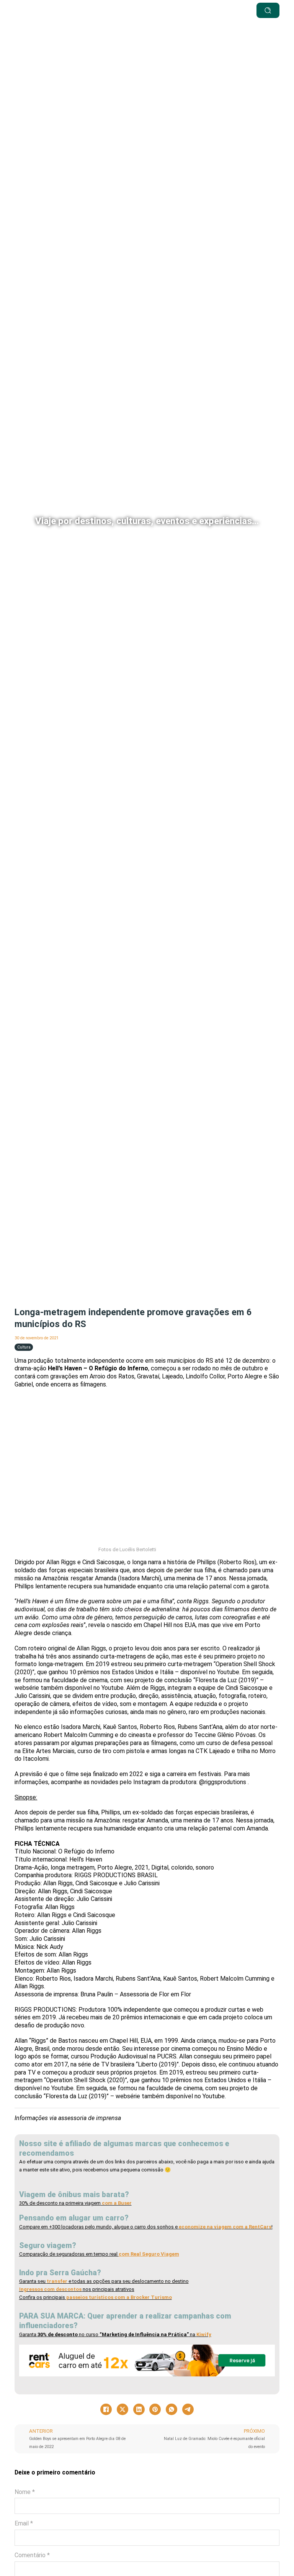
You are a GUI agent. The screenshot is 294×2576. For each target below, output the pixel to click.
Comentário (32, 2555)
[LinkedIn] (139, 2409)
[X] (122, 2409)
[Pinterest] (155, 2409)
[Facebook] (106, 2409)
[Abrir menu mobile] (172, 10)
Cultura (24, 1347)
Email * (24, 2523)
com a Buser (116, 2203)
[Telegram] (188, 2409)
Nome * (25, 2492)
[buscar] (268, 10)
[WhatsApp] (171, 2409)
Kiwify (204, 2334)
